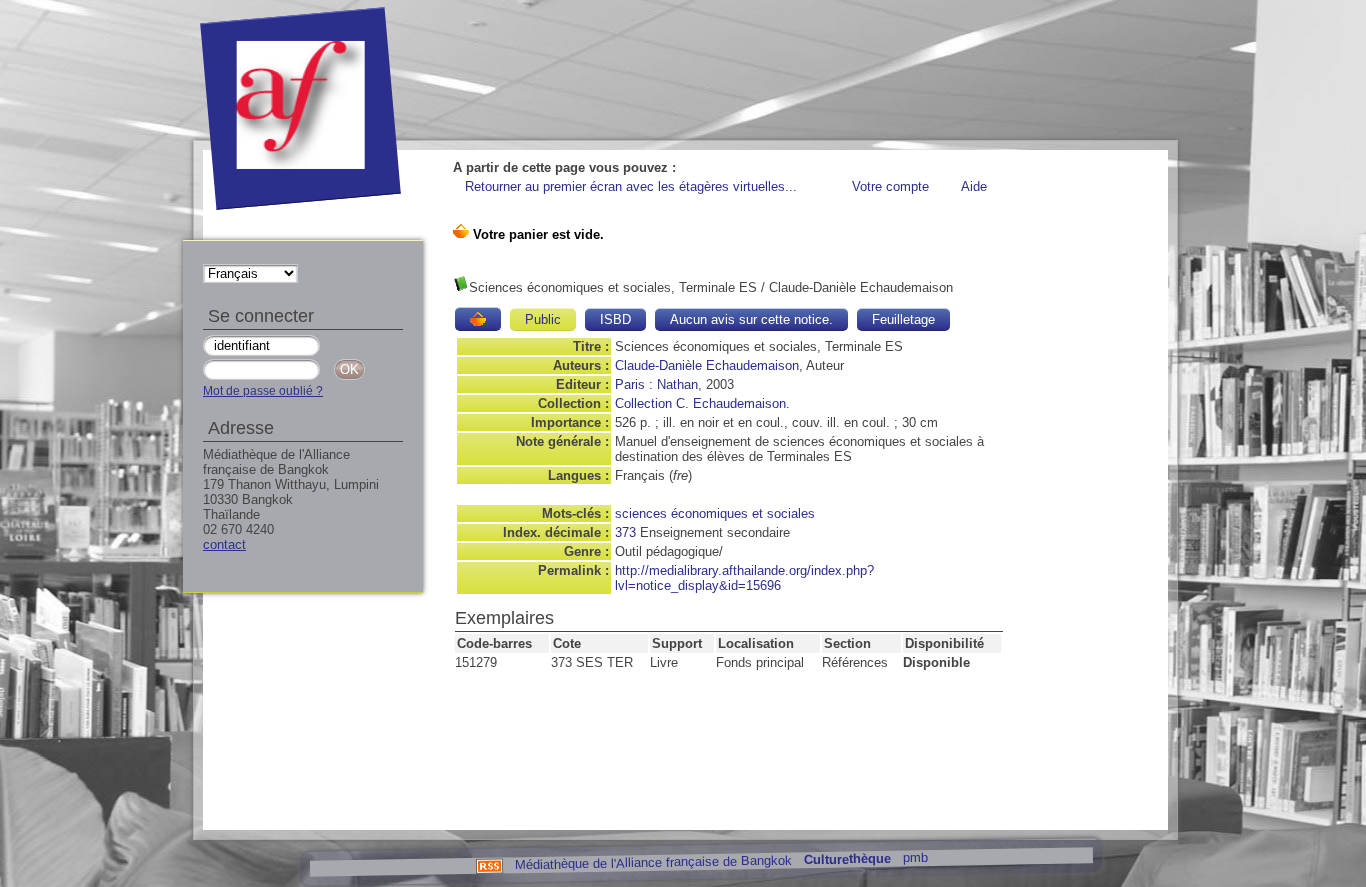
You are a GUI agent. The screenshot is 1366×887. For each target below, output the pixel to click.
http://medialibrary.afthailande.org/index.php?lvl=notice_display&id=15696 (744, 578)
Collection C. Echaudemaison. (702, 403)
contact (224, 544)
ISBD (615, 319)
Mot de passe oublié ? (263, 391)
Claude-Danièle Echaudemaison (707, 365)
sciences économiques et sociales (715, 513)
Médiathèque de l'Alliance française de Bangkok (652, 862)
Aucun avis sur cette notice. (751, 319)
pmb (914, 857)
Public (543, 319)
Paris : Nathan (656, 384)
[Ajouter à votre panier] (478, 319)
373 (625, 532)
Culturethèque (846, 859)
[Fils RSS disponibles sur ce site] (488, 864)
